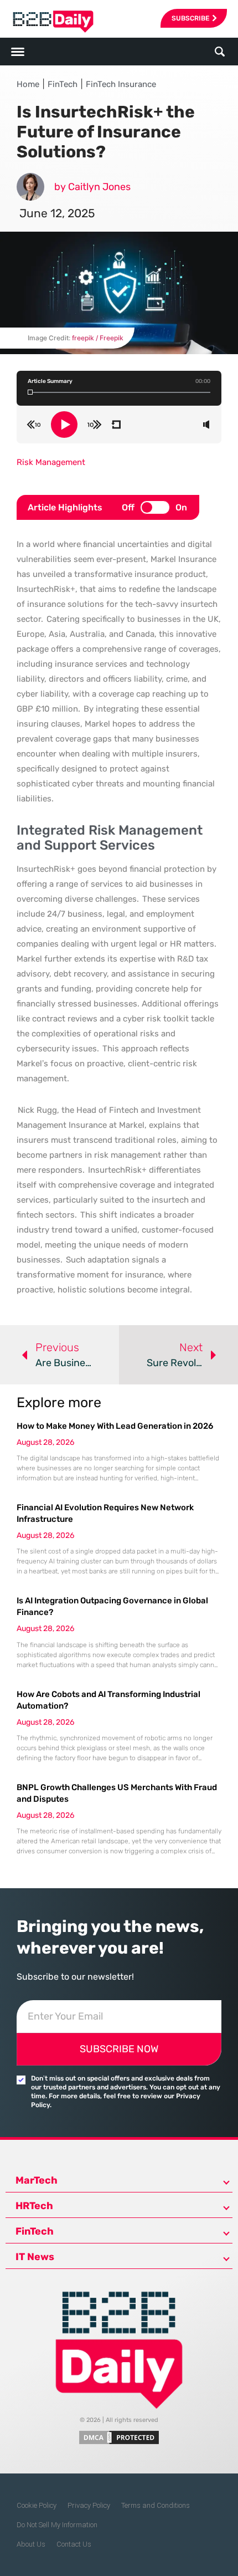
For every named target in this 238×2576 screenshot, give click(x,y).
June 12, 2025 (57, 213)
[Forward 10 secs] (95, 425)
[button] (219, 52)
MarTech (37, 2180)
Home (28, 84)
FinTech (63, 84)
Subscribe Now (119, 2049)
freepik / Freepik (98, 338)
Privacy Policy (89, 2505)
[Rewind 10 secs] (34, 425)
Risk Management (51, 462)
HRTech (34, 2206)
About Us (31, 2544)
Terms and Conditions (156, 2505)
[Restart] (116, 425)
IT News (35, 2257)
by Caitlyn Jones (92, 187)
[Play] (64, 425)
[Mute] (206, 425)
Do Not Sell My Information (57, 2525)
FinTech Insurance (121, 84)
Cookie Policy (37, 2505)
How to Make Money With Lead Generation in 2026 (115, 1426)
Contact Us (74, 2544)
